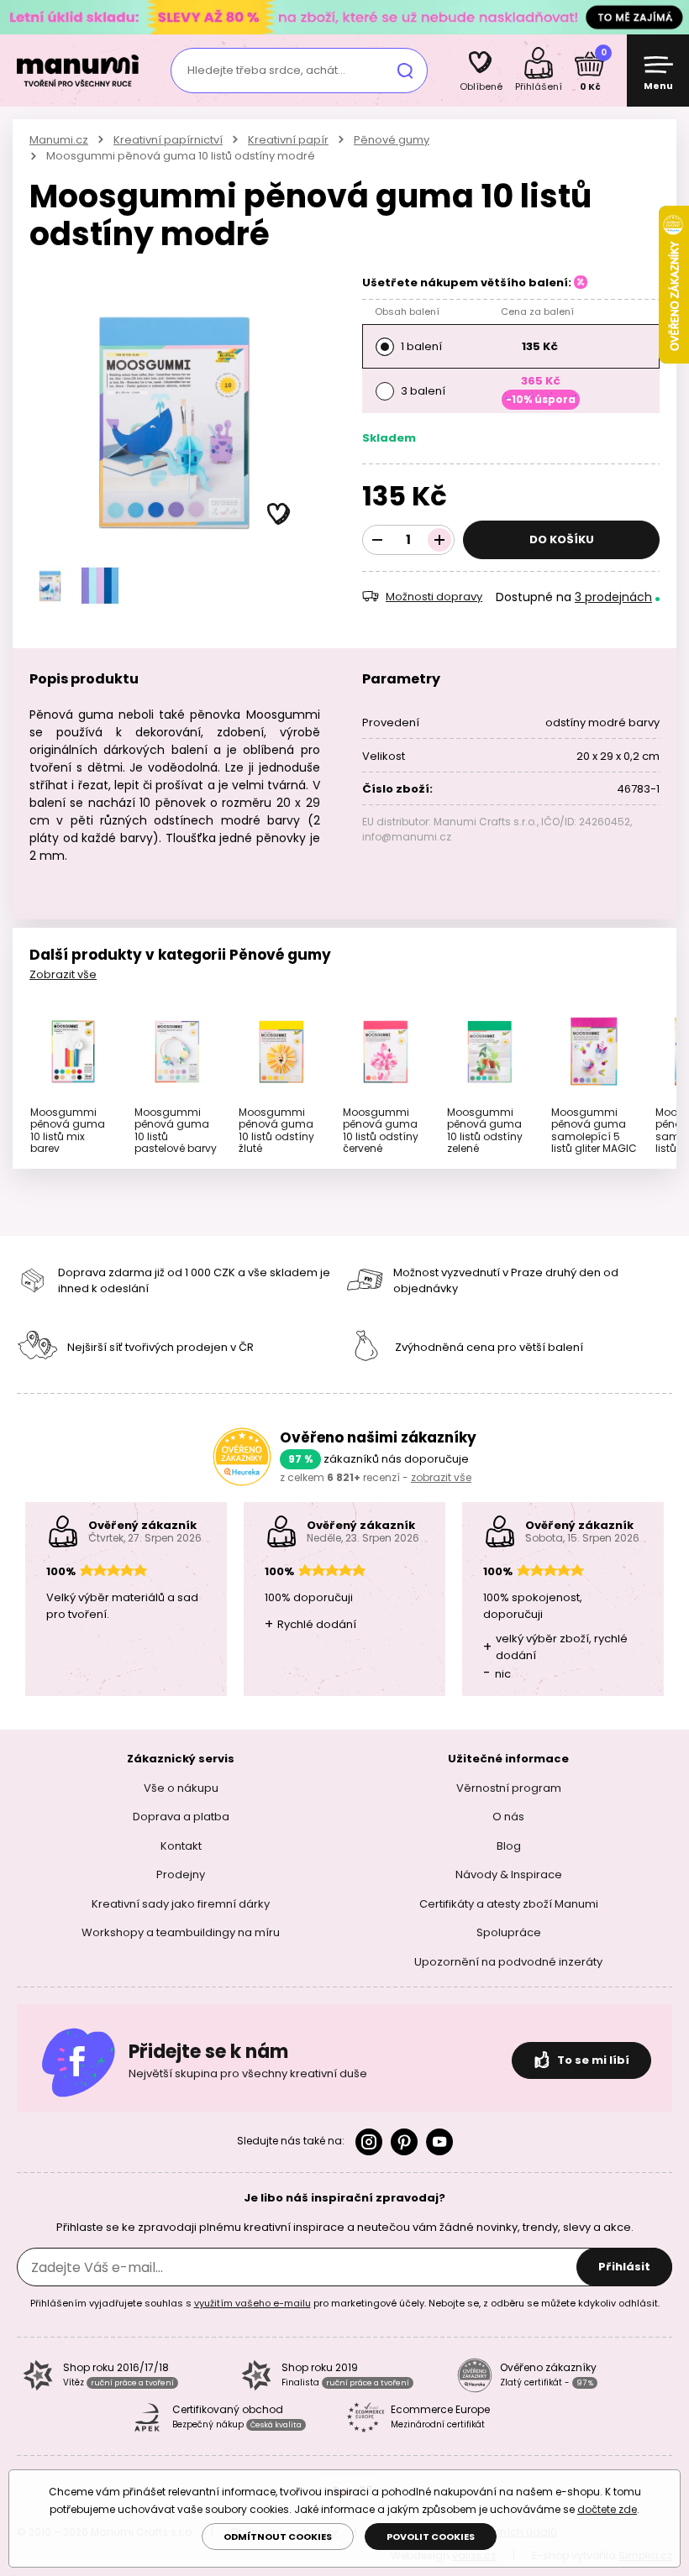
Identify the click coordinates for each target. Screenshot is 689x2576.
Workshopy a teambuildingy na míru (181, 1932)
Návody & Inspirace (509, 1874)
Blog (509, 1846)
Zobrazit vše (63, 974)
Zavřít (672, 17)
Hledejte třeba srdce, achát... (266, 70)
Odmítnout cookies (278, 2537)
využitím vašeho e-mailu (252, 2303)
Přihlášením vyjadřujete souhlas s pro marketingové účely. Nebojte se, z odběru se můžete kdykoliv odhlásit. (345, 2303)
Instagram (369, 2142)
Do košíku (562, 539)
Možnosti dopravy (434, 597)
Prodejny (181, 1874)
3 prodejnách (613, 597)
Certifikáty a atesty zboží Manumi (509, 1904)
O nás (508, 1817)
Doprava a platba (181, 1817)
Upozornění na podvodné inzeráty (508, 1962)
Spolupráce (509, 1932)
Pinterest (404, 2142)
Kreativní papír (288, 140)
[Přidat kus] (439, 540)
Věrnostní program (509, 1788)
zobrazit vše (441, 1477)
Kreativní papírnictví (168, 140)
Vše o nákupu (181, 1788)
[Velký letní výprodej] (344, 16)
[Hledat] (405, 71)
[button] (279, 515)
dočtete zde (607, 2509)
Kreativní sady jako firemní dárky (181, 1904)
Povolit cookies (431, 2537)
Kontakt (181, 1846)
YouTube (439, 2142)
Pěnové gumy (392, 140)
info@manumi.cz (407, 837)
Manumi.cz (59, 140)
